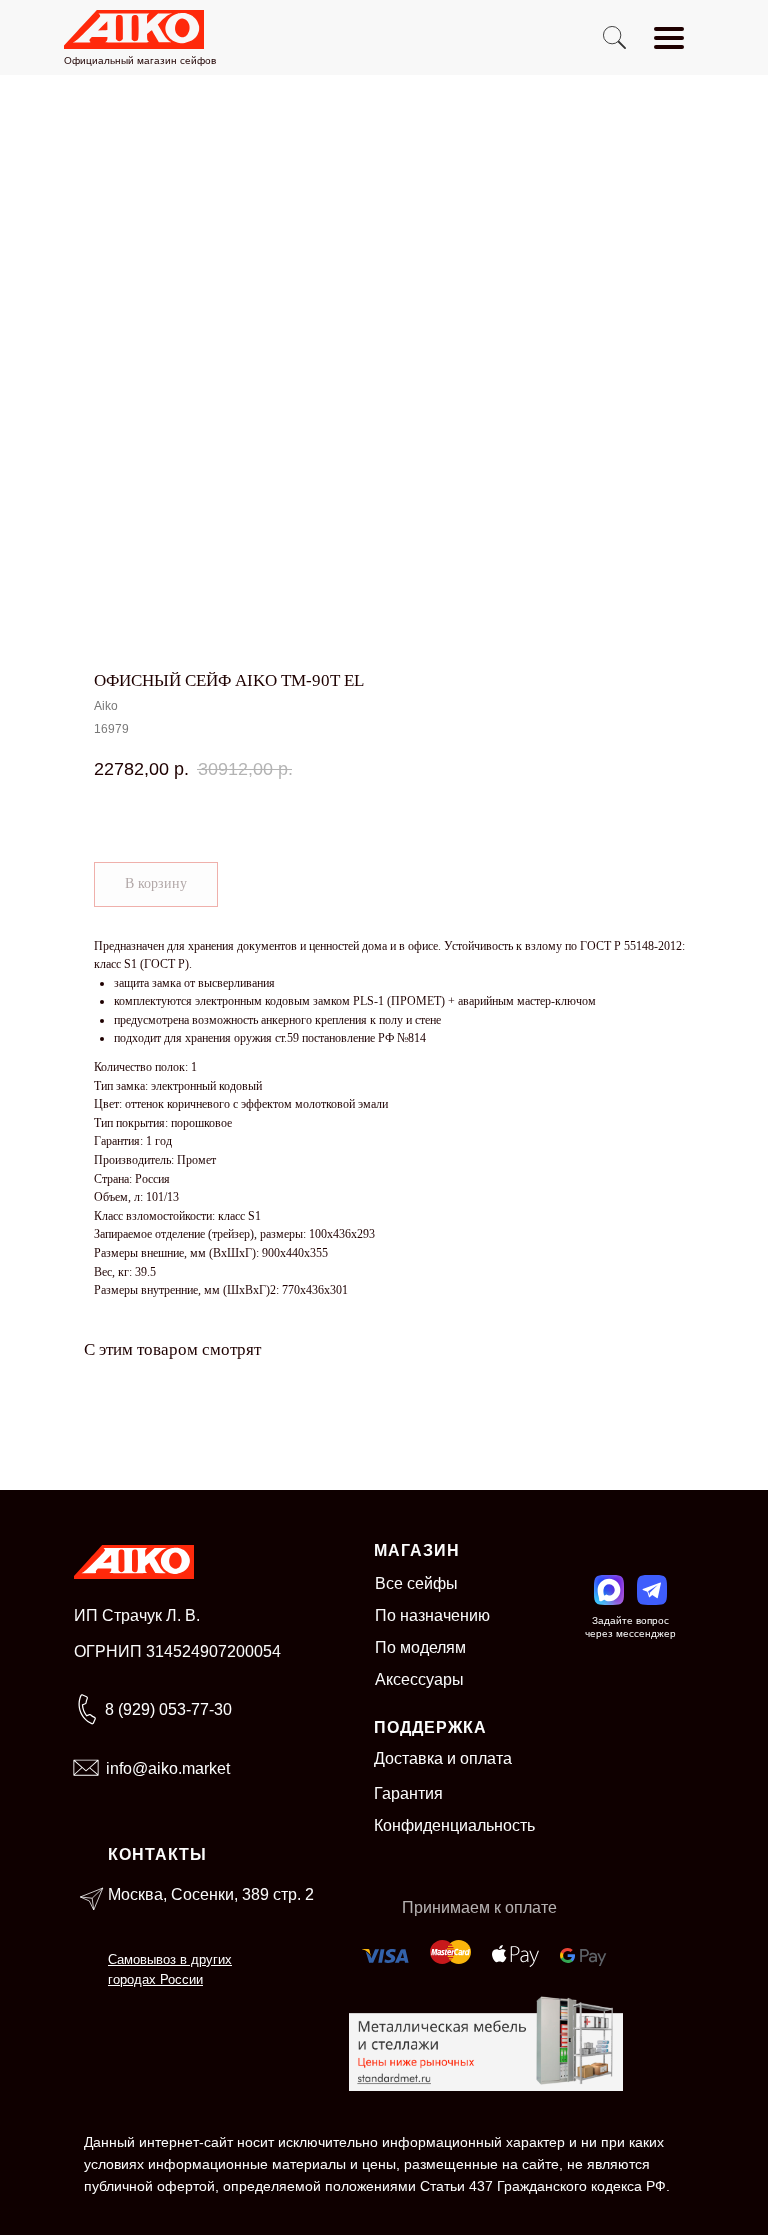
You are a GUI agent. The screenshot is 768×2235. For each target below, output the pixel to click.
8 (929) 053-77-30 (168, 1709)
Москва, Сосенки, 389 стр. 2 (211, 1894)
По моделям (420, 1647)
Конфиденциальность (454, 1825)
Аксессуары (419, 1679)
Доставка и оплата (443, 1758)
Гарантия (408, 1793)
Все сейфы (416, 1583)
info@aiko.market (168, 1768)
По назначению (432, 1615)
